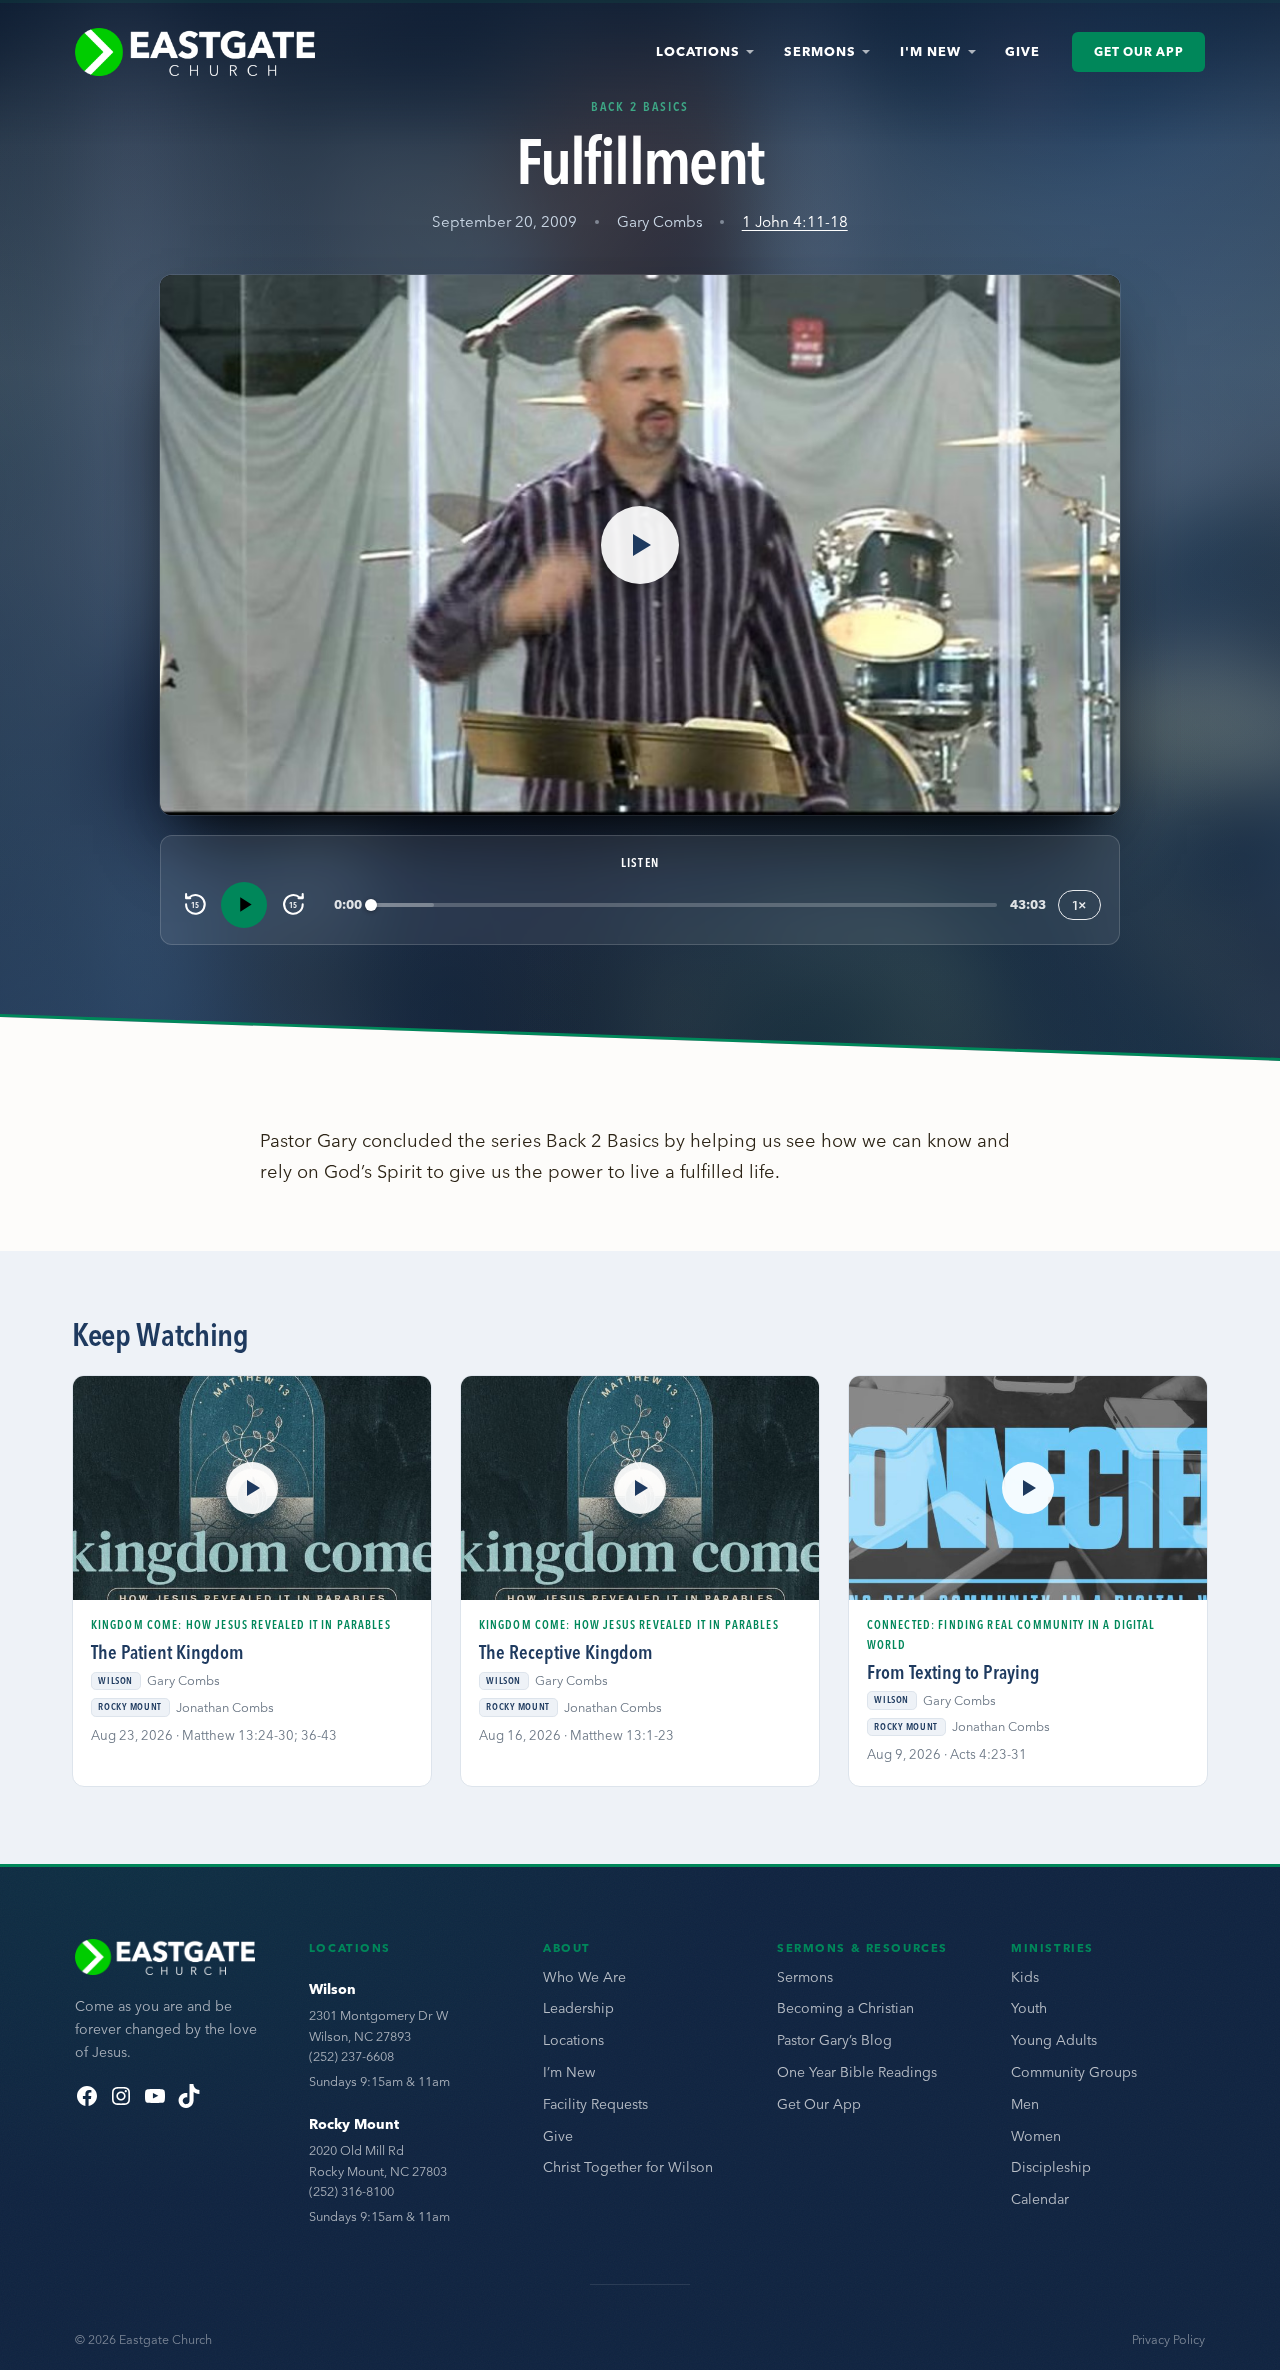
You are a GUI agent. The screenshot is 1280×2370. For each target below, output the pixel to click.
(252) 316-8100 (351, 2191)
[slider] (684, 904)
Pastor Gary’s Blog (834, 2040)
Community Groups (1074, 2072)
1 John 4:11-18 (795, 221)
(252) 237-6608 (351, 2056)
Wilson (332, 1989)
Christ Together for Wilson (628, 2167)
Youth (1029, 2008)
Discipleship (1051, 2167)
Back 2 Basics (640, 106)
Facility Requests (595, 2104)
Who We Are (584, 1977)
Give (1022, 51)
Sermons (820, 51)
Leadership (578, 2008)
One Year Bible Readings (857, 2072)
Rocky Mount (354, 2124)
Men (1025, 2104)
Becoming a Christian (845, 2008)
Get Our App (1138, 51)
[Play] (244, 905)
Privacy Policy (1168, 2339)
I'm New (930, 51)
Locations (698, 51)
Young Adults (1054, 2040)
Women (1036, 2136)
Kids (1025, 1977)
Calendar (1040, 2199)
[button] (640, 545)
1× (1079, 905)
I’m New (569, 2072)
